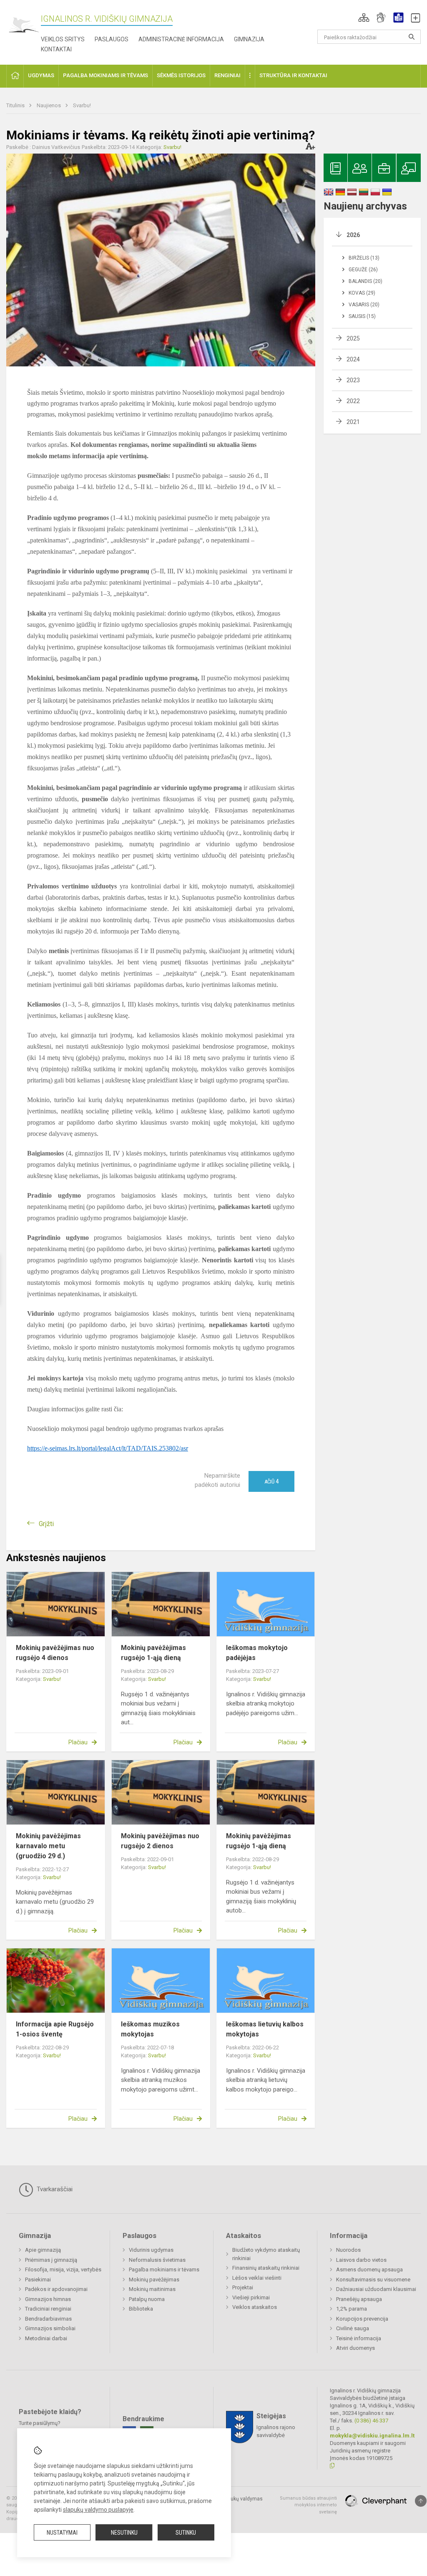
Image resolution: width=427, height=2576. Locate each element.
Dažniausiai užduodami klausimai (376, 2289)
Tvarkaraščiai (54, 2189)
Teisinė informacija (359, 2338)
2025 (353, 338)
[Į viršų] (421, 2501)
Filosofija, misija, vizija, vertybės (63, 2269)
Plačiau (78, 1742)
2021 (353, 422)
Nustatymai (62, 2533)
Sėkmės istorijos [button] (181, 75)
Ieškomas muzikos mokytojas (150, 2029)
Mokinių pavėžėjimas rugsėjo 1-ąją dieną (153, 1653)
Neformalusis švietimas (157, 2260)
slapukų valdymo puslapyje (98, 2510)
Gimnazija (249, 39)
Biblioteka (141, 2309)
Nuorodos (348, 2250)
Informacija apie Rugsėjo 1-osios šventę (55, 2029)
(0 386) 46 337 (371, 2421)
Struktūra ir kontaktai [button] (293, 75)
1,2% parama (352, 2309)
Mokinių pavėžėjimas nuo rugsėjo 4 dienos (55, 1653)
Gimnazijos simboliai (50, 2328)
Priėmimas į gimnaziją (51, 2260)
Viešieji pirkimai (251, 2297)
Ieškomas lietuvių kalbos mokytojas (265, 2029)
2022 (353, 401)
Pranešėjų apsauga (359, 2299)
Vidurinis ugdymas (151, 2250)
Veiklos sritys (63, 39)
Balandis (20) (365, 281)
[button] (364, 18)
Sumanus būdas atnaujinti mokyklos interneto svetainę (308, 2505)
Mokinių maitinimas (152, 2289)
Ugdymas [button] (41, 75)
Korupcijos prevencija (362, 2319)
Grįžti (46, 1524)
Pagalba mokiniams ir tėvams (164, 2269)
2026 (353, 235)
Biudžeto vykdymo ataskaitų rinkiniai (266, 2254)
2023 (353, 380)
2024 (353, 359)
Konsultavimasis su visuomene (373, 2280)
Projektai (243, 2287)
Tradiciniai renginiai (48, 2309)
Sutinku (186, 2533)
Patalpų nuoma (147, 2299)
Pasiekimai (38, 2280)
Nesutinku (124, 2533)
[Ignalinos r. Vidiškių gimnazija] (24, 25)
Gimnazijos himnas (48, 2299)
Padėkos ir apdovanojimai (56, 2289)
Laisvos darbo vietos (361, 2260)
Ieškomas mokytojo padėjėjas (257, 1653)
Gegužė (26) (363, 270)
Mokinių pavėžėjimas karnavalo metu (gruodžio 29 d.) (48, 1846)
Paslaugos (112, 39)
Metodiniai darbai (46, 2338)
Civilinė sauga (353, 2328)
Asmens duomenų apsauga (369, 2269)
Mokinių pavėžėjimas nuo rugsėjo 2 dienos (160, 1841)
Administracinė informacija (181, 39)
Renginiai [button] (227, 75)
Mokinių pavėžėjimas (154, 2280)
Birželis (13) (364, 258)
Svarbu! (82, 105)
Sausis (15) (362, 316)
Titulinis (16, 105)
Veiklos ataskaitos (255, 2307)
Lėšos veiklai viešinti (257, 2278)
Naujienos (49, 105)
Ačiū (271, 1481)
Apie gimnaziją (43, 2250)
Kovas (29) (362, 293)
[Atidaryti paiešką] (412, 37)
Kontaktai (56, 49)
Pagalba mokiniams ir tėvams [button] (105, 75)
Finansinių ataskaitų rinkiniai (266, 2268)
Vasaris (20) (364, 305)
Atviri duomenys (355, 2348)
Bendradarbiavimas (48, 2319)
